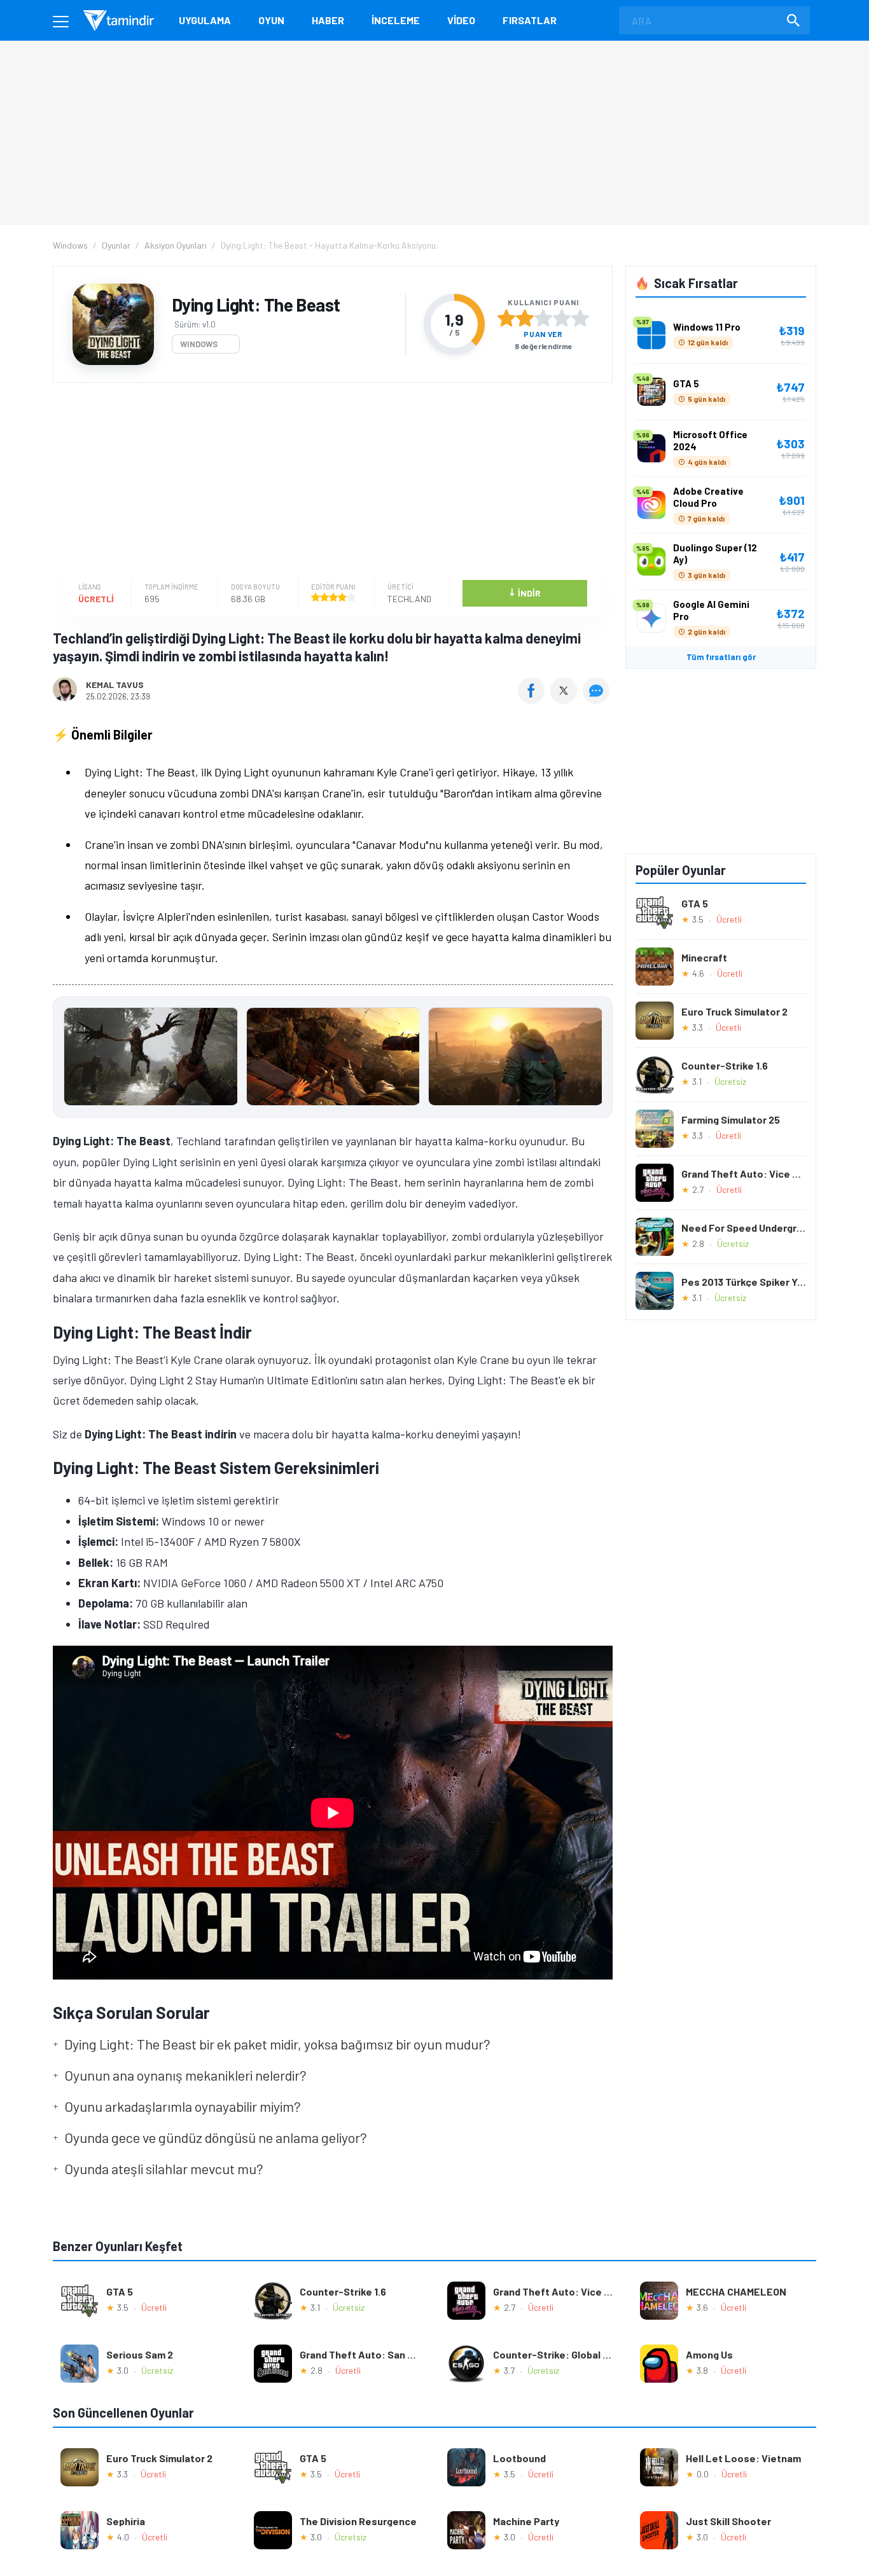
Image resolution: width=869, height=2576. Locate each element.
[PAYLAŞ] (534, 699)
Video (461, 20)
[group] (333, 1060)
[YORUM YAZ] (598, 699)
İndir (525, 592)
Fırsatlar (530, 20)
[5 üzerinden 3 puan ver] (543, 318)
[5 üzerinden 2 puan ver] (525, 318)
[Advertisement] (330, 481)
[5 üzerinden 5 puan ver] (580, 318)
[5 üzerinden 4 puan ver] (562, 318)
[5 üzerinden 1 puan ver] (506, 318)
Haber (328, 20)
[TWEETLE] (565, 699)
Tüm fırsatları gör (721, 657)
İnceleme (396, 20)
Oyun (271, 20)
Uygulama (205, 20)
